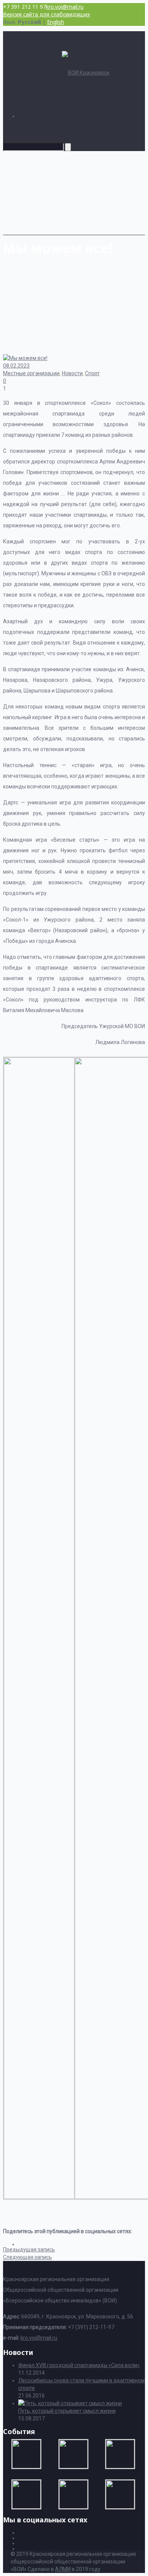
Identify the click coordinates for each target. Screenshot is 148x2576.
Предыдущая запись (29, 2250)
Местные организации (31, 373)
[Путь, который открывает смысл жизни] (70, 2403)
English (56, 22)
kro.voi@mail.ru (65, 7)
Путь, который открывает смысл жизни (67, 2411)
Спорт (92, 373)
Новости (72, 373)
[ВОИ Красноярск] (86, 73)
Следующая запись (28, 2257)
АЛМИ (63, 2569)
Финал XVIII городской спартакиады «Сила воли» (79, 2365)
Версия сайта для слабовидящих (46, 14)
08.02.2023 (16, 366)
